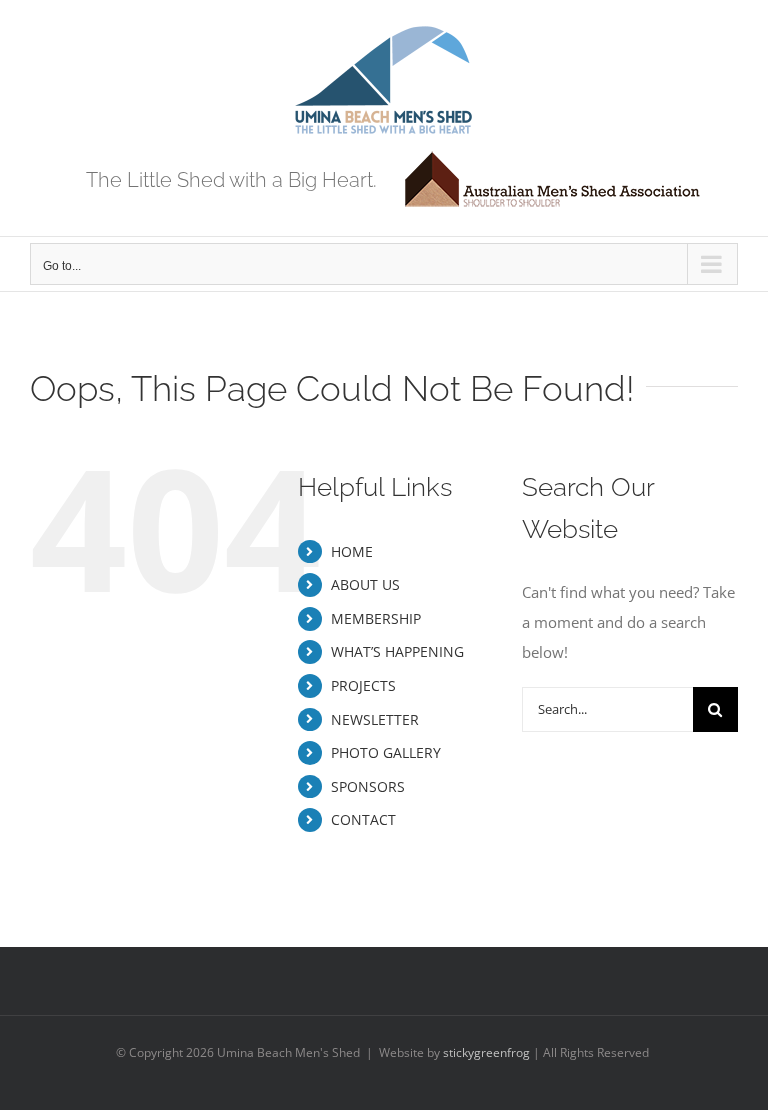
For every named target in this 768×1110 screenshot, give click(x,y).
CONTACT (363, 819)
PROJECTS (363, 685)
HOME (352, 551)
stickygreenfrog (486, 1052)
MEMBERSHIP (376, 618)
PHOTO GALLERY (386, 752)
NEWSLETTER (375, 719)
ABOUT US (365, 584)
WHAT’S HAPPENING (397, 651)
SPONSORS (368, 786)
